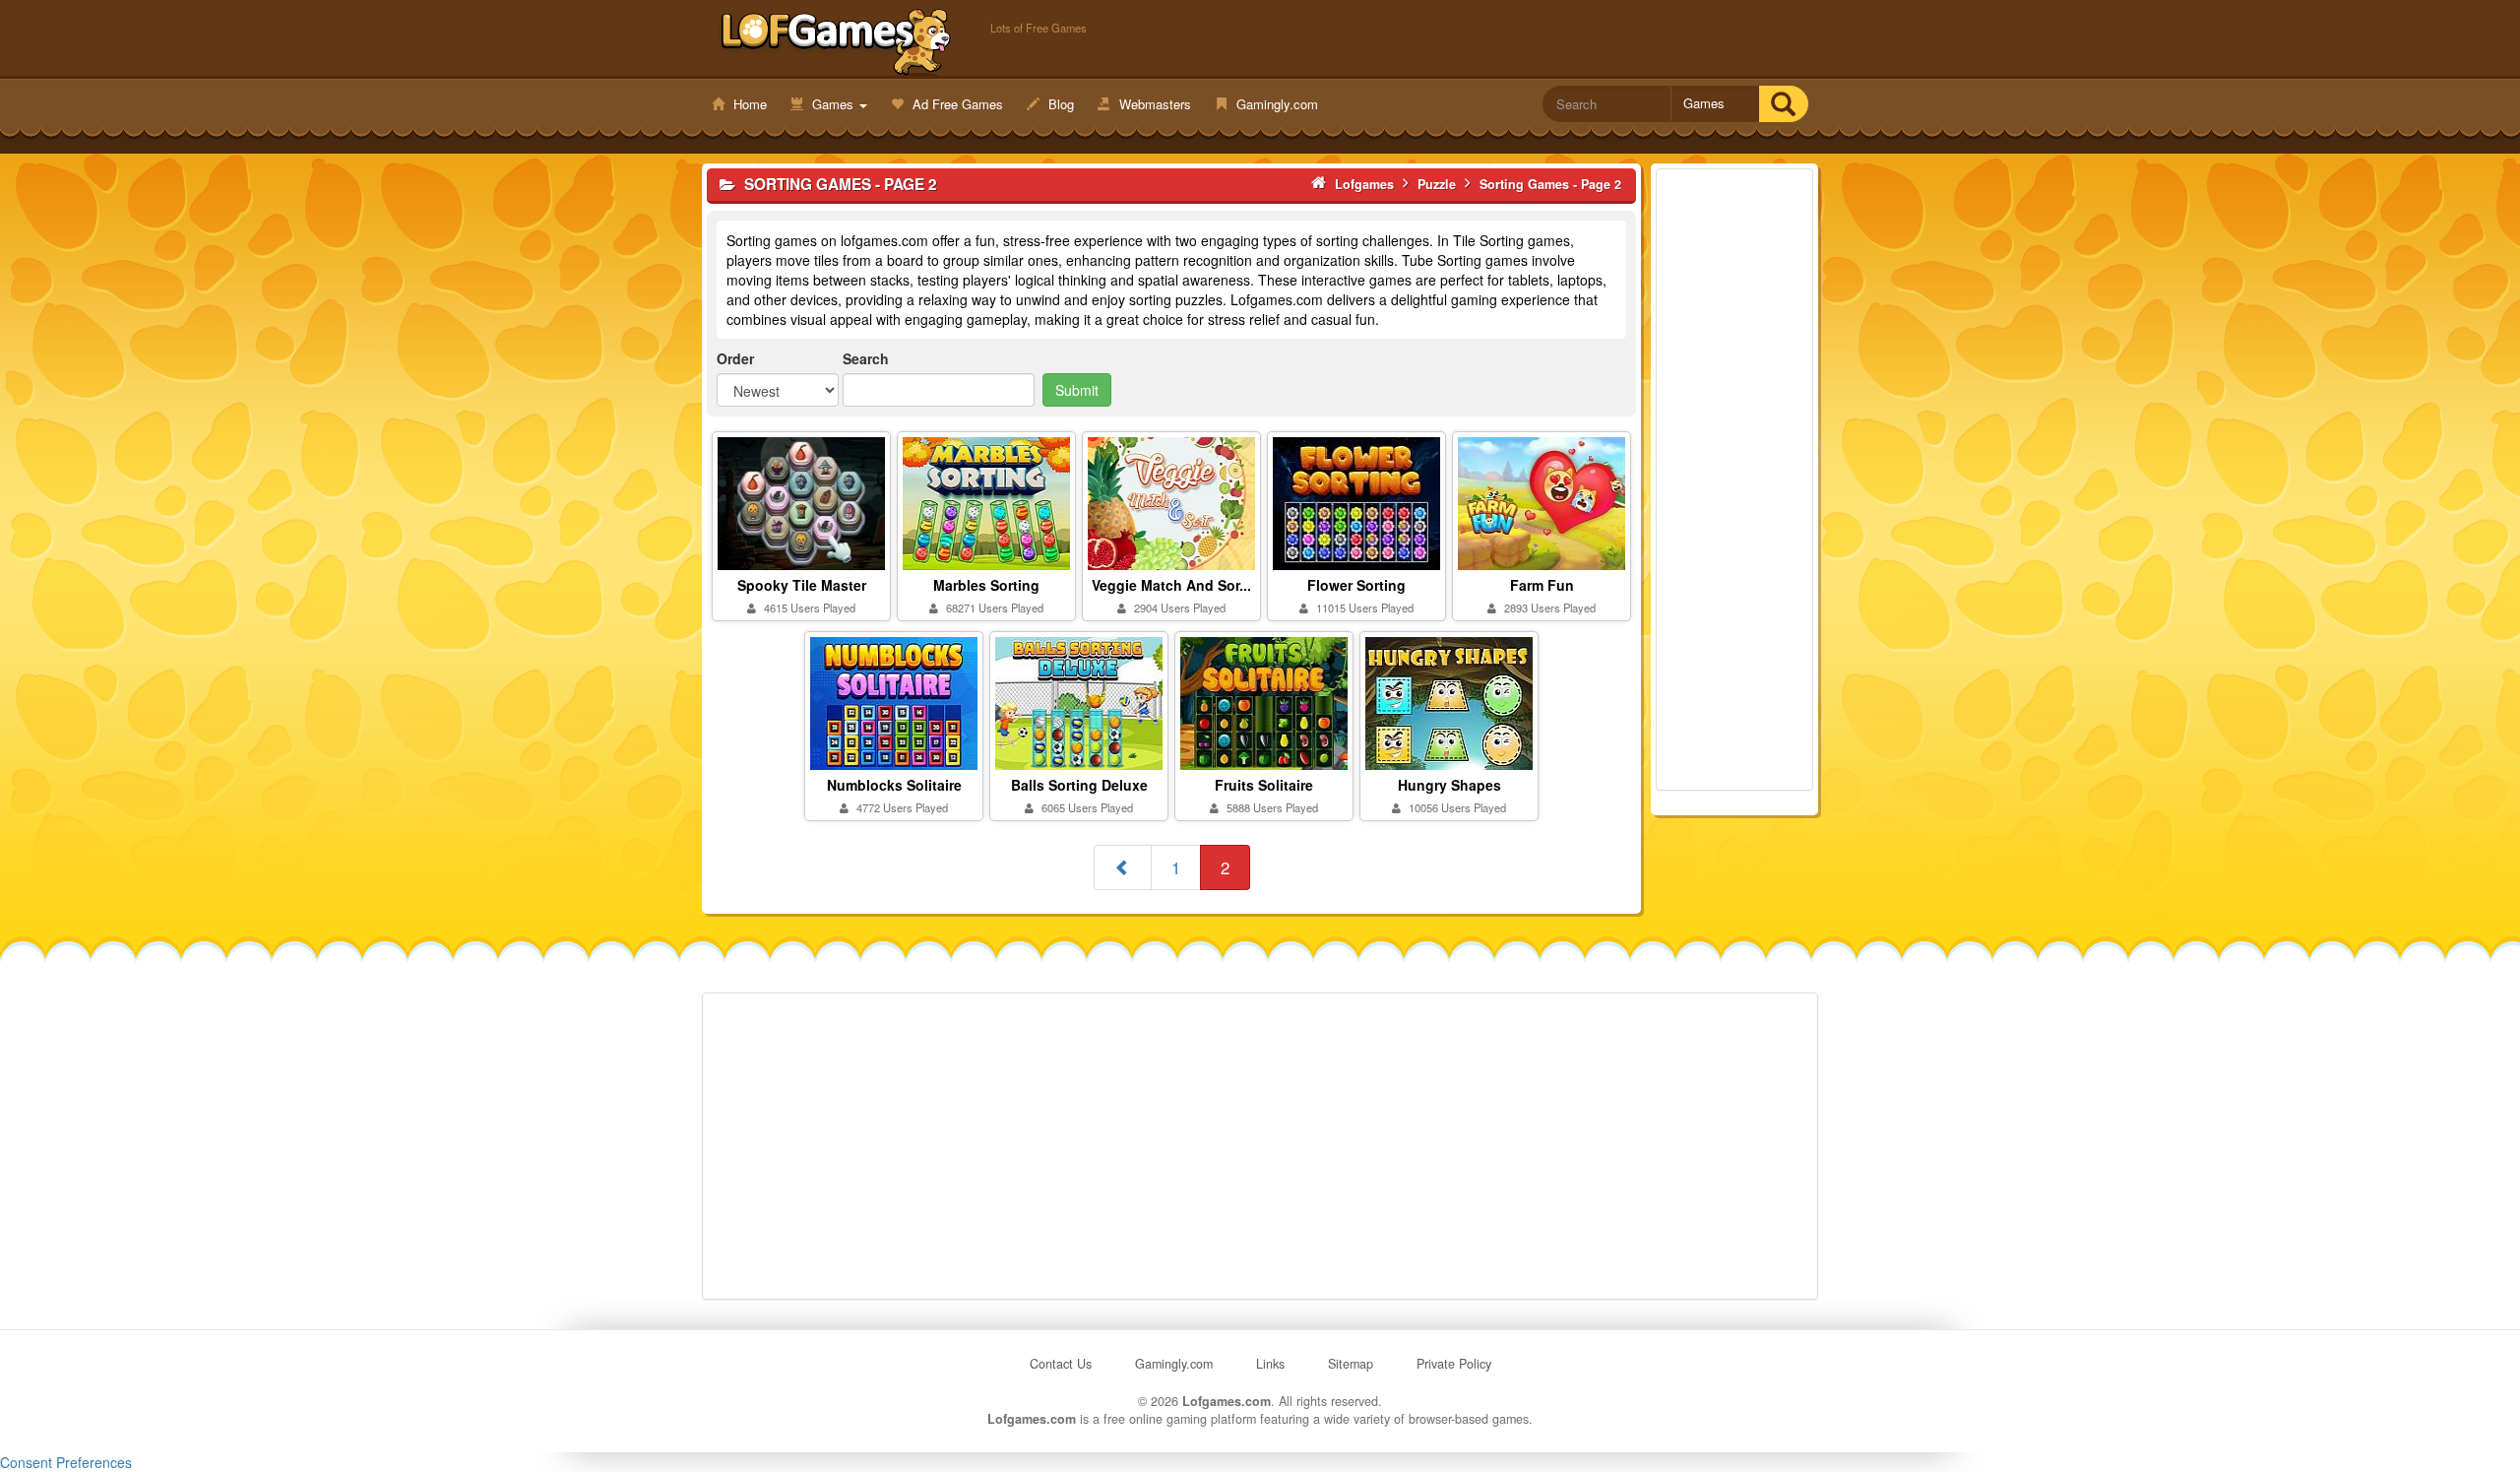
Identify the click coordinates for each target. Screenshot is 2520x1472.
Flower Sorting (1356, 585)
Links (1270, 1364)
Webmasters (1153, 104)
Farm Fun (1542, 585)
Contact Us (1061, 1364)
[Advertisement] (1734, 480)
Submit (1077, 390)
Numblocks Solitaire (894, 785)
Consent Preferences (66, 1462)
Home (748, 104)
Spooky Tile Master (802, 585)
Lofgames (836, 40)
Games (833, 104)
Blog (1059, 104)
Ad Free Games (956, 104)
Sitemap (1351, 1364)
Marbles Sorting (986, 585)
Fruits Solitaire (1264, 785)
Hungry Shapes (1449, 785)
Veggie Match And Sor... (1171, 585)
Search (866, 358)
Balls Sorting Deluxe (1079, 785)
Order (735, 358)
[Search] (1783, 104)
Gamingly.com (1275, 104)
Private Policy (1454, 1364)
